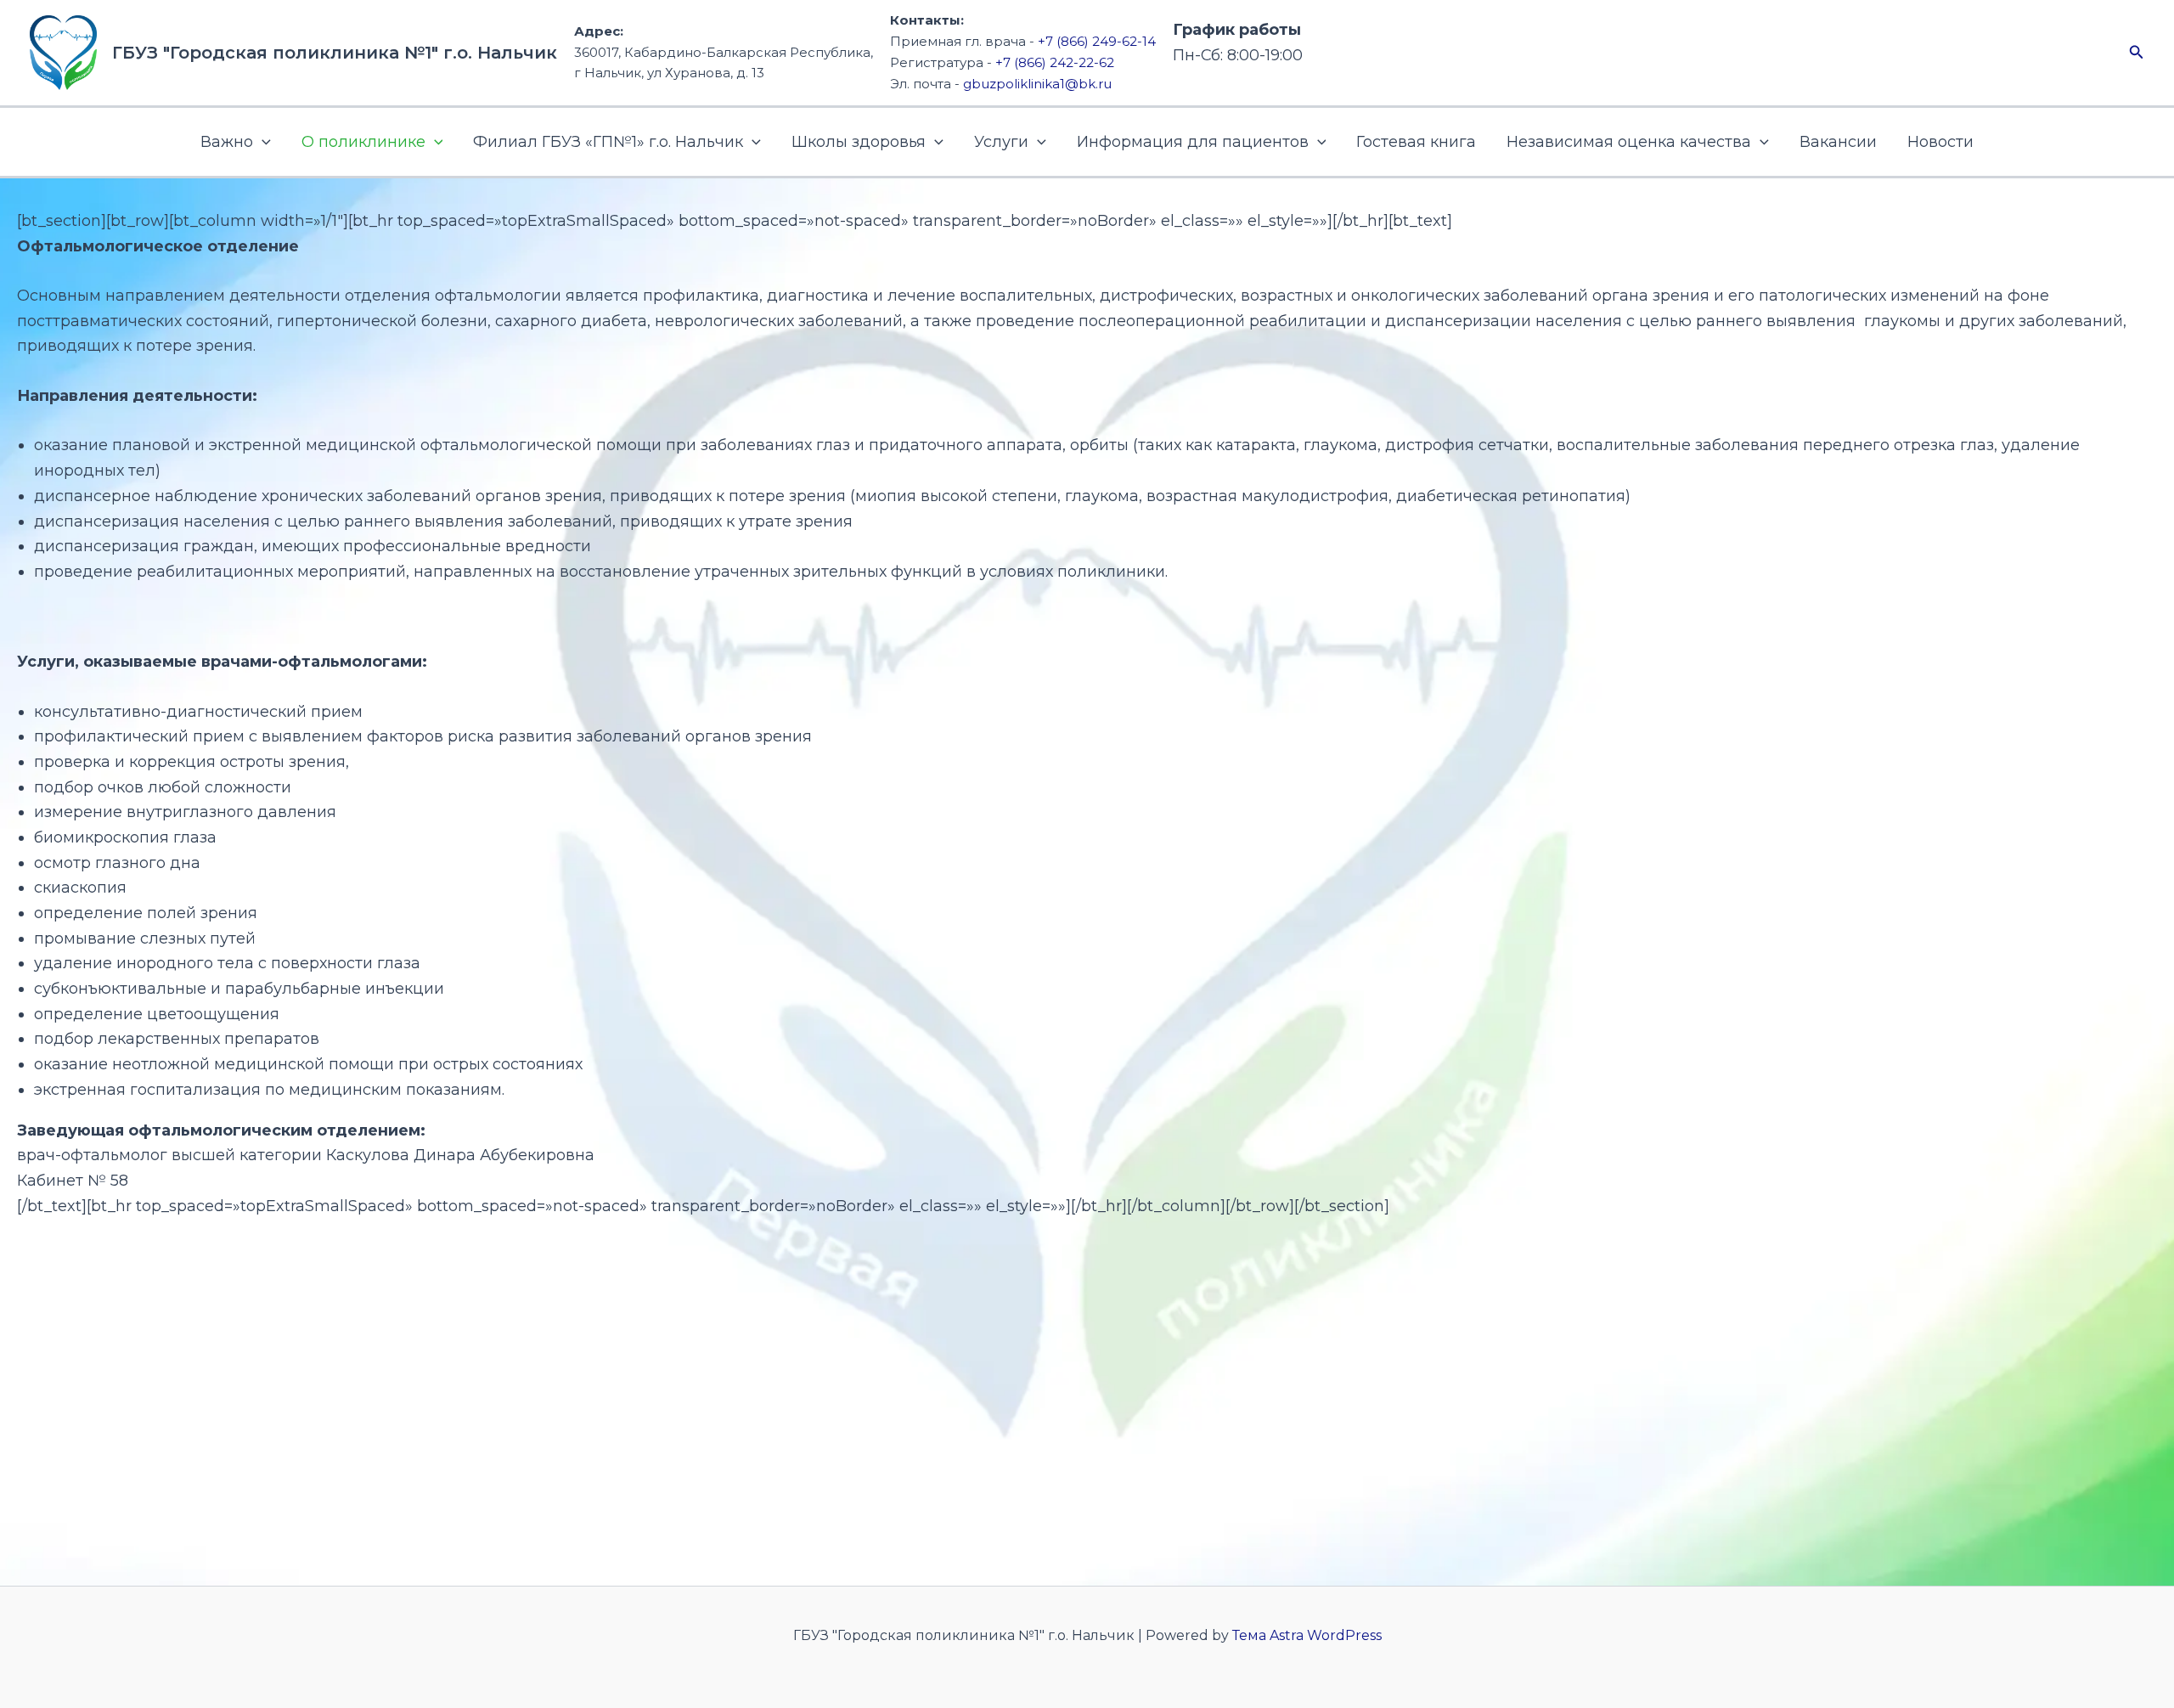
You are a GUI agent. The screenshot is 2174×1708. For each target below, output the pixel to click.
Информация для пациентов (1193, 142)
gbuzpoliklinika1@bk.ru (1037, 84)
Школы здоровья (859, 142)
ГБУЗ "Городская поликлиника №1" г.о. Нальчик (335, 53)
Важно (227, 142)
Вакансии (1838, 142)
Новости (1940, 142)
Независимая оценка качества (1629, 142)
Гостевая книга (1416, 142)
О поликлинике (363, 142)
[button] (2137, 53)
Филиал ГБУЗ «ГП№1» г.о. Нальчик (608, 142)
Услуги (1001, 142)
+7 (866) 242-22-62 (1055, 62)
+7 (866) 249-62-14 (1097, 41)
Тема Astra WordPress (1307, 1635)
